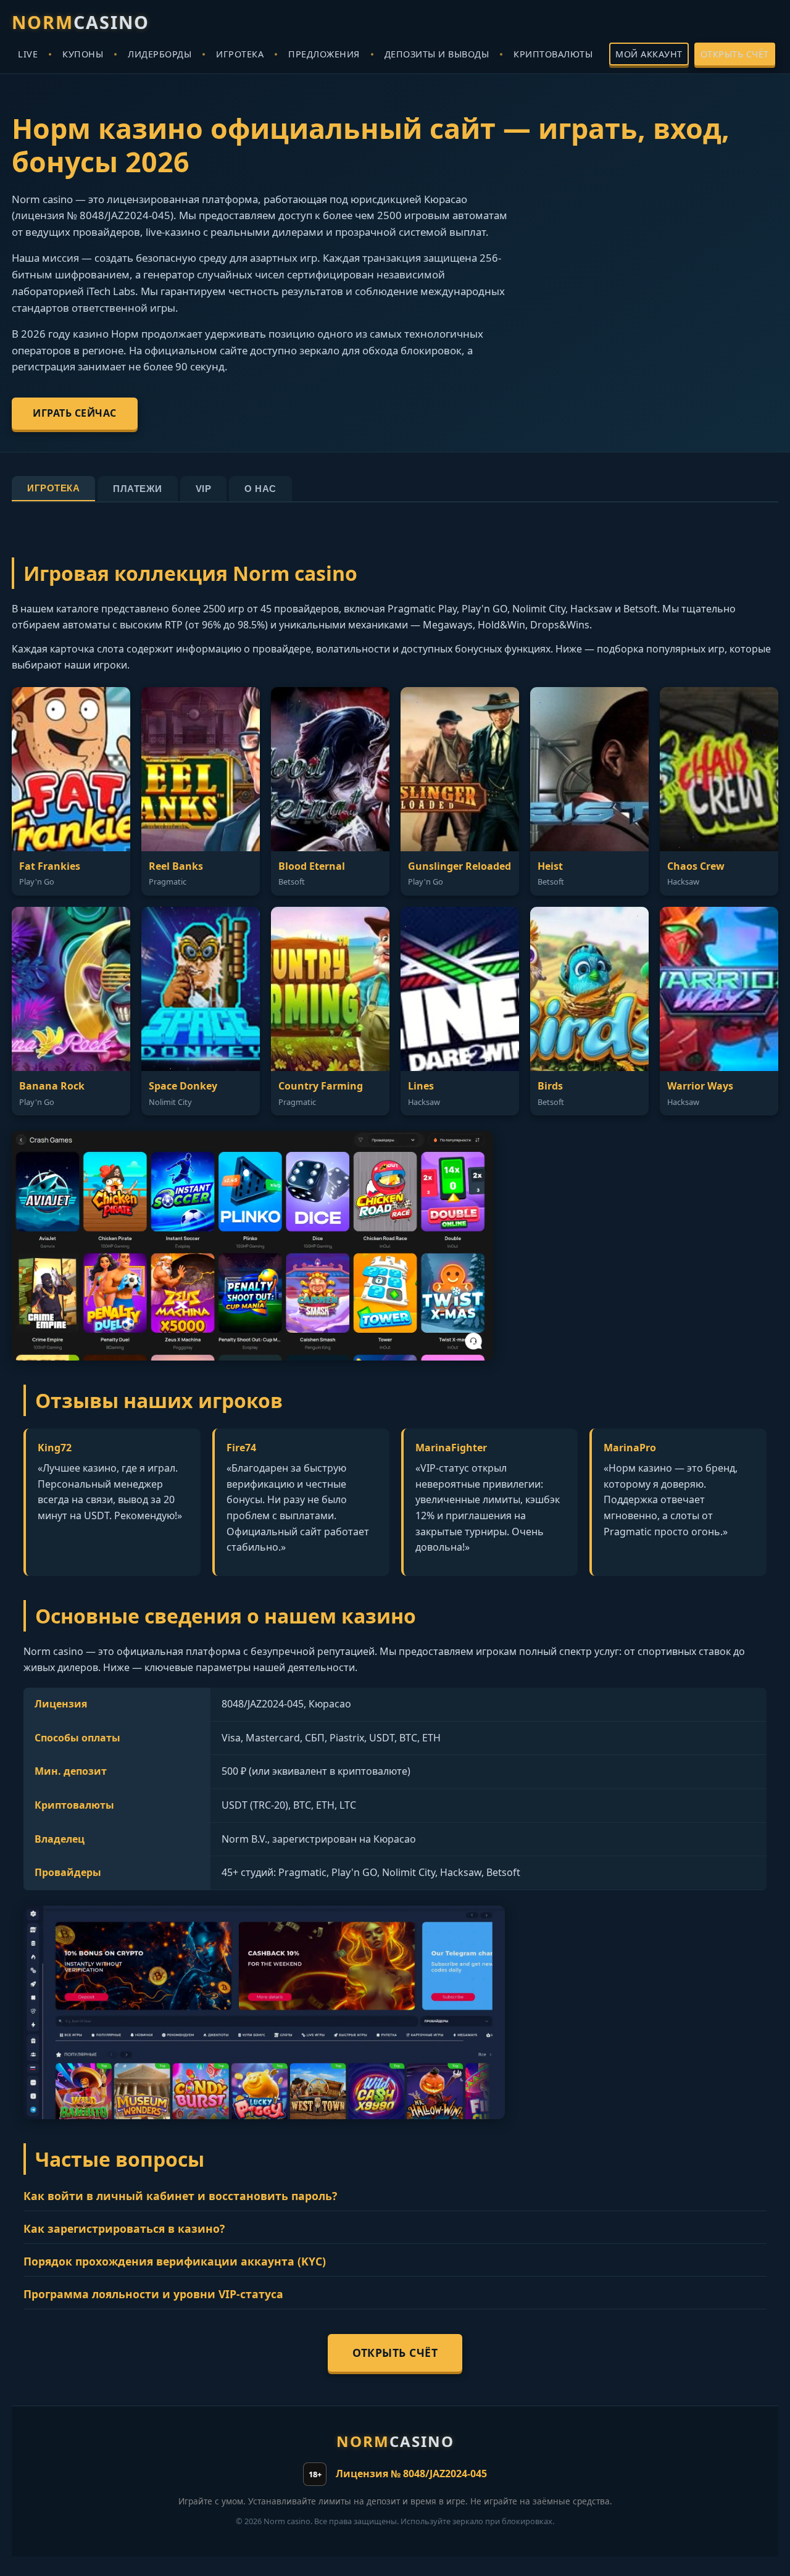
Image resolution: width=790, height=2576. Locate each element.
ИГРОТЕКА (240, 54)
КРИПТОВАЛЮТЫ (553, 54)
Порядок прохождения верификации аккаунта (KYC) (175, 2261)
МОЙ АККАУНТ (649, 54)
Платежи (138, 489)
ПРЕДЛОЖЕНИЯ (324, 54)
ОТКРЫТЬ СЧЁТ (735, 54)
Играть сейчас (75, 413)
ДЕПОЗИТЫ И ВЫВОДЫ (437, 54)
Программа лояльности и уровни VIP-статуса (153, 2294)
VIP (204, 489)
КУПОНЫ (83, 54)
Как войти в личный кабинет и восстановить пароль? (180, 2196)
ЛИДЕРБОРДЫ (160, 54)
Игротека (53, 488)
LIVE (28, 54)
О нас (260, 489)
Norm (81, 22)
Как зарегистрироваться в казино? (124, 2228)
